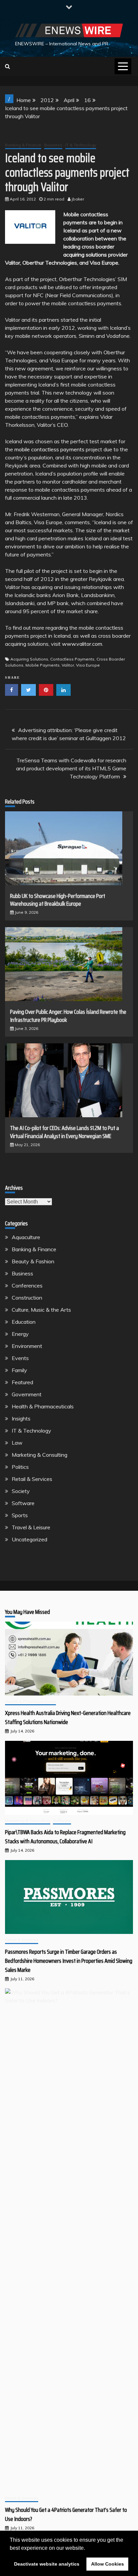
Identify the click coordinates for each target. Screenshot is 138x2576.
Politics (20, 1467)
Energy (20, 1334)
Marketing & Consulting (40, 1455)
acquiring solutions (85, 255)
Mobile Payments (43, 665)
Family (19, 1370)
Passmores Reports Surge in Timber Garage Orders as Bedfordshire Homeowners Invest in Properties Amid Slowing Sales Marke (69, 1961)
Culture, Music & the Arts (41, 1310)
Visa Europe (88, 665)
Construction (27, 1298)
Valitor (68, 665)
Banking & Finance (23, 145)
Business (53, 145)
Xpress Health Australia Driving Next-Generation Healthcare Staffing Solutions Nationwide (68, 1718)
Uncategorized (29, 1539)
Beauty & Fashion (33, 1261)
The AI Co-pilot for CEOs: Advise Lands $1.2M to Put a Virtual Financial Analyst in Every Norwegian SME (64, 1132)
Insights (21, 1418)
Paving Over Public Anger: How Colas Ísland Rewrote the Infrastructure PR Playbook (68, 1016)
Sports (20, 1515)
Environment (27, 1346)
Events (20, 1358)
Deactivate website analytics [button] (47, 2564)
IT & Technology (81, 145)
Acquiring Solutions (29, 659)
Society (21, 1491)
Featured (22, 1382)
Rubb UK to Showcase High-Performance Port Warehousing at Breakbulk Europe (58, 900)
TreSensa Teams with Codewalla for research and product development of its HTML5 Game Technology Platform (71, 768)
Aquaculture (26, 1237)
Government (27, 1394)
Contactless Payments (72, 659)
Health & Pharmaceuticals (43, 1406)
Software (23, 1503)
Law (17, 1443)
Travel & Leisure (31, 1527)
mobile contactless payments (49, 449)
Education (24, 1322)
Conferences (27, 1285)
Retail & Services (32, 1479)
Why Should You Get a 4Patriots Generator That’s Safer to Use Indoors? (66, 2514)
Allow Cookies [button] (108, 2564)
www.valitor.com (82, 644)
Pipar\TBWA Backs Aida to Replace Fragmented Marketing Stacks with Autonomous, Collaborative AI (65, 1837)
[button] (87, 2548)
